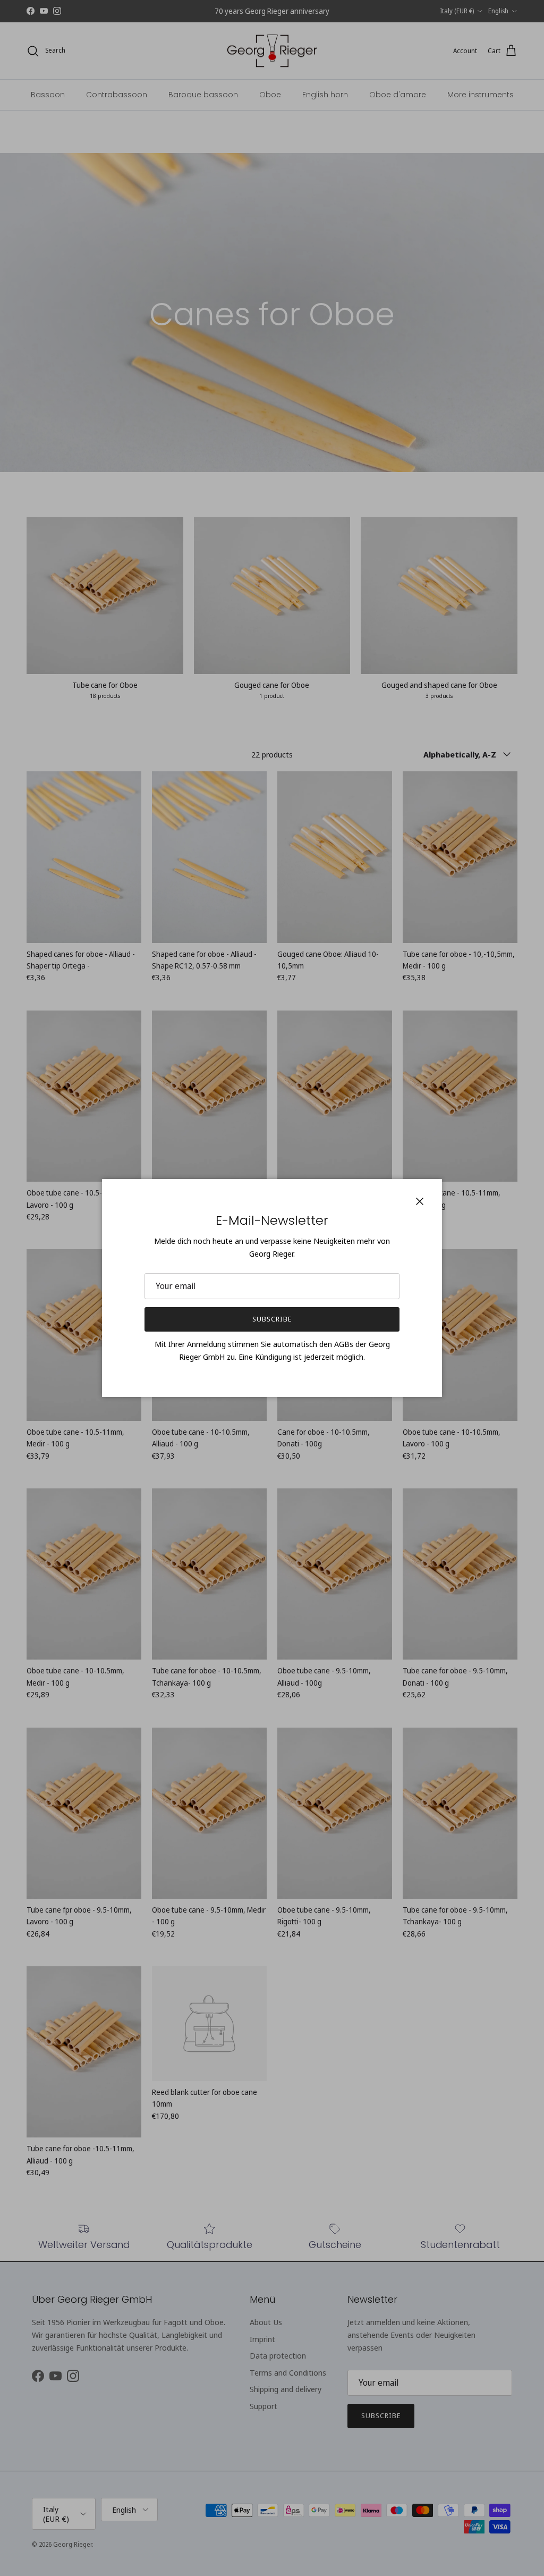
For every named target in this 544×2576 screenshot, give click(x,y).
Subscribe (272, 1319)
